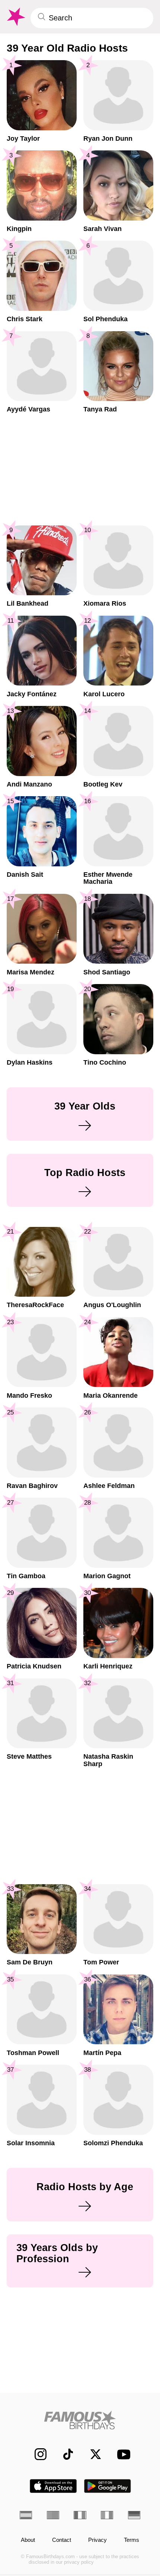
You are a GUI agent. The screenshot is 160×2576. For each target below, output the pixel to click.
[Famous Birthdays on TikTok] (64, 2454)
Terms (132, 2540)
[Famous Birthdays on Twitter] (92, 2454)
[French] (80, 2515)
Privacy (97, 2540)
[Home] (80, 2420)
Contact (62, 2540)
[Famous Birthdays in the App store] (53, 2486)
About (28, 2540)
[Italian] (107, 2515)
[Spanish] (26, 2515)
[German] (134, 2515)
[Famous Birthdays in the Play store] (108, 2486)
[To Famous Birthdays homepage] (15, 17)
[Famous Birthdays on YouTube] (121, 2454)
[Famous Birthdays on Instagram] (36, 2454)
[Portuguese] (53, 2515)
